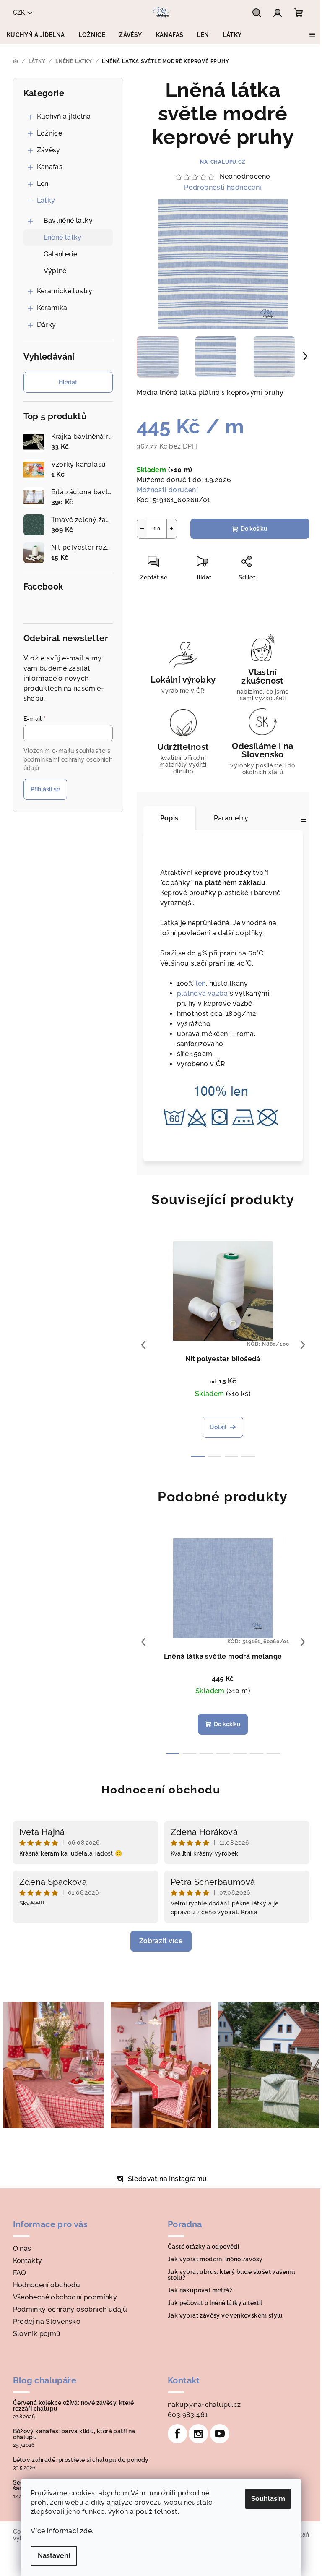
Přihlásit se (45, 789)
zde (86, 2531)
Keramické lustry (65, 291)
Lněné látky (63, 237)
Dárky (47, 325)
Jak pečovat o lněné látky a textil (215, 2303)
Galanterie (61, 254)
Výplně (55, 271)
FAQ (20, 2273)
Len (43, 184)
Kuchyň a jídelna (64, 116)
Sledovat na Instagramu (167, 2179)
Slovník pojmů (37, 2334)
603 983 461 (188, 2415)
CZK (19, 13)
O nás (22, 2248)
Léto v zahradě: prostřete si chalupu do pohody (81, 2460)
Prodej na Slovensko (47, 2322)
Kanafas (50, 167)
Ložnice (50, 133)
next (303, 1345)
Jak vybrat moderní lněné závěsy (215, 2259)
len (201, 983)
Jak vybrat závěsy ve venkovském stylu (225, 2315)
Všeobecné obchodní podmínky (65, 2297)
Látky (46, 200)
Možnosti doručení (167, 490)
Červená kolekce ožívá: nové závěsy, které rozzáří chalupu (74, 2406)
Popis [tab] (169, 818)
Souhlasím (268, 2499)
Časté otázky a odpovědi (203, 2247)
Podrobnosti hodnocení (223, 187)
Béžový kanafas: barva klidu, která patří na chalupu (74, 2434)
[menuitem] (36, 35)
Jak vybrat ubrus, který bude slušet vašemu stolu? (232, 2275)
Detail (218, 1427)
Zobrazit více (161, 1941)
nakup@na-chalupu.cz (204, 2405)
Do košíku (254, 529)
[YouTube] (220, 2434)
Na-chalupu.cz (223, 162)
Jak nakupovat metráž (200, 2290)
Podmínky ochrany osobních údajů (70, 2309)
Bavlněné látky (68, 221)
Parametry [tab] (231, 818)
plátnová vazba (203, 993)
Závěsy (49, 150)
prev (143, 1345)
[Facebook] (177, 2434)
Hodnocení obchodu (161, 1790)
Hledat (68, 382)
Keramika (52, 308)
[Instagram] (198, 2434)
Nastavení (54, 2556)
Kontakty (28, 2261)
